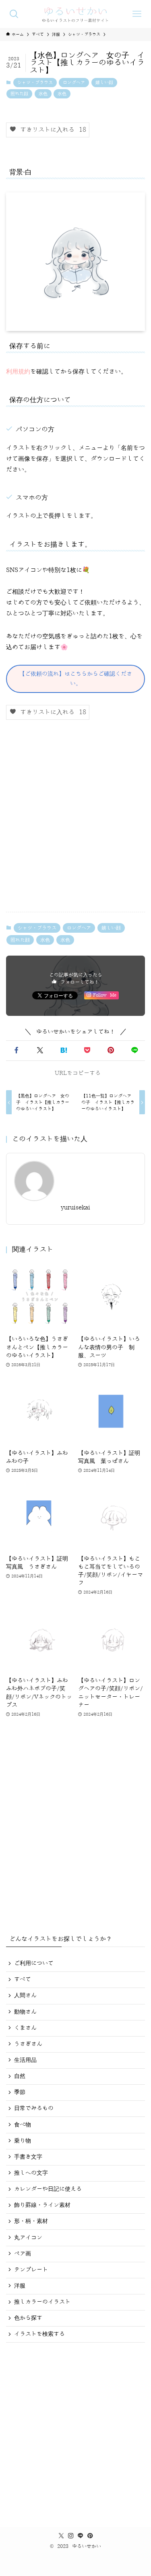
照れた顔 (19, 94)
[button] (16, 1051)
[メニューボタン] (137, 14)
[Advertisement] (75, 822)
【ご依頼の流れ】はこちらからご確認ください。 (76, 679)
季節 (20, 2092)
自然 (20, 2076)
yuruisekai (75, 1208)
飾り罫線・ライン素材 (42, 2205)
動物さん (25, 2012)
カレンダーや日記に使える (48, 2189)
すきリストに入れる (51, 130)
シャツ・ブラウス (35, 83)
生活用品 (25, 2060)
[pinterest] (90, 2536)
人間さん (25, 1995)
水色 (43, 94)
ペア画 (23, 2254)
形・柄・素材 (31, 2221)
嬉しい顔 (104, 83)
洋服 (20, 2286)
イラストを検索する (39, 2334)
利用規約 (18, 372)
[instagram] (71, 2536)
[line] (81, 2536)
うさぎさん (28, 2044)
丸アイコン (28, 2238)
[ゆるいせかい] (75, 14)
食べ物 (23, 2125)
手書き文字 (28, 2157)
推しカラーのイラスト (42, 2302)
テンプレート (31, 2270)
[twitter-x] (61, 2536)
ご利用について (34, 1963)
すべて (23, 1979)
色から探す (28, 2318)
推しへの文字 (31, 2173)
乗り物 (23, 2141)
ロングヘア (74, 83)
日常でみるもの (34, 2108)
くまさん (25, 2028)
